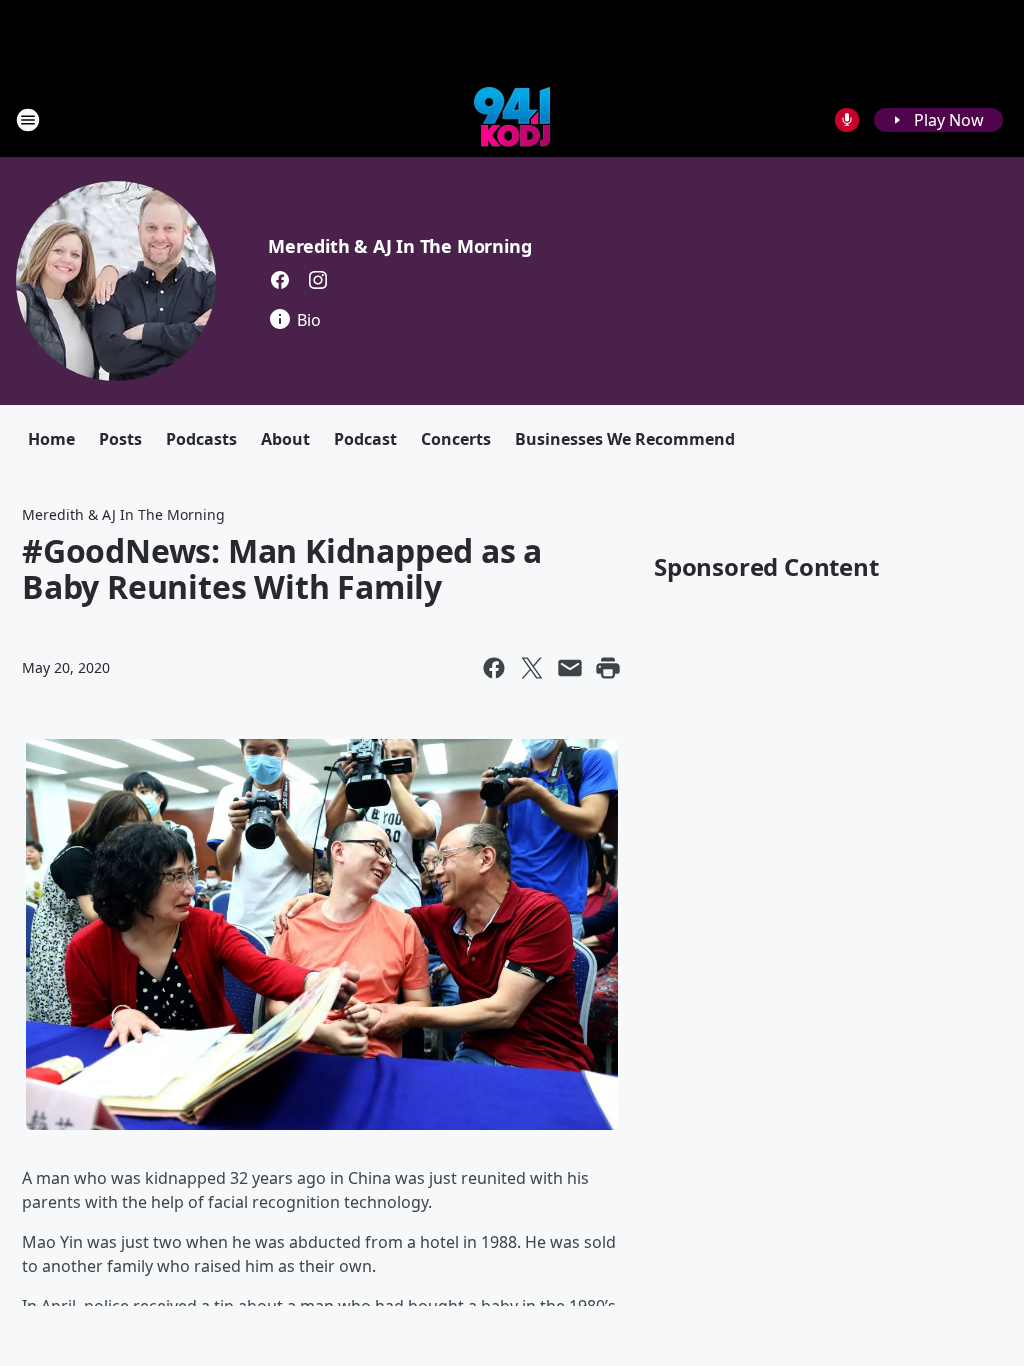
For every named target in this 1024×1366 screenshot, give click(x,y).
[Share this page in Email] (570, 668)
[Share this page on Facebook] (494, 668)
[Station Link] (512, 119)
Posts (120, 439)
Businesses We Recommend (625, 439)
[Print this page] (608, 668)
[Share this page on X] (532, 668)
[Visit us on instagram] (318, 280)
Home (51, 439)
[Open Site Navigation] (28, 120)
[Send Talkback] (847, 120)
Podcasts (201, 439)
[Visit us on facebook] (280, 280)
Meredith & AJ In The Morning (399, 246)
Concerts (456, 439)
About (285, 439)
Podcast (365, 439)
